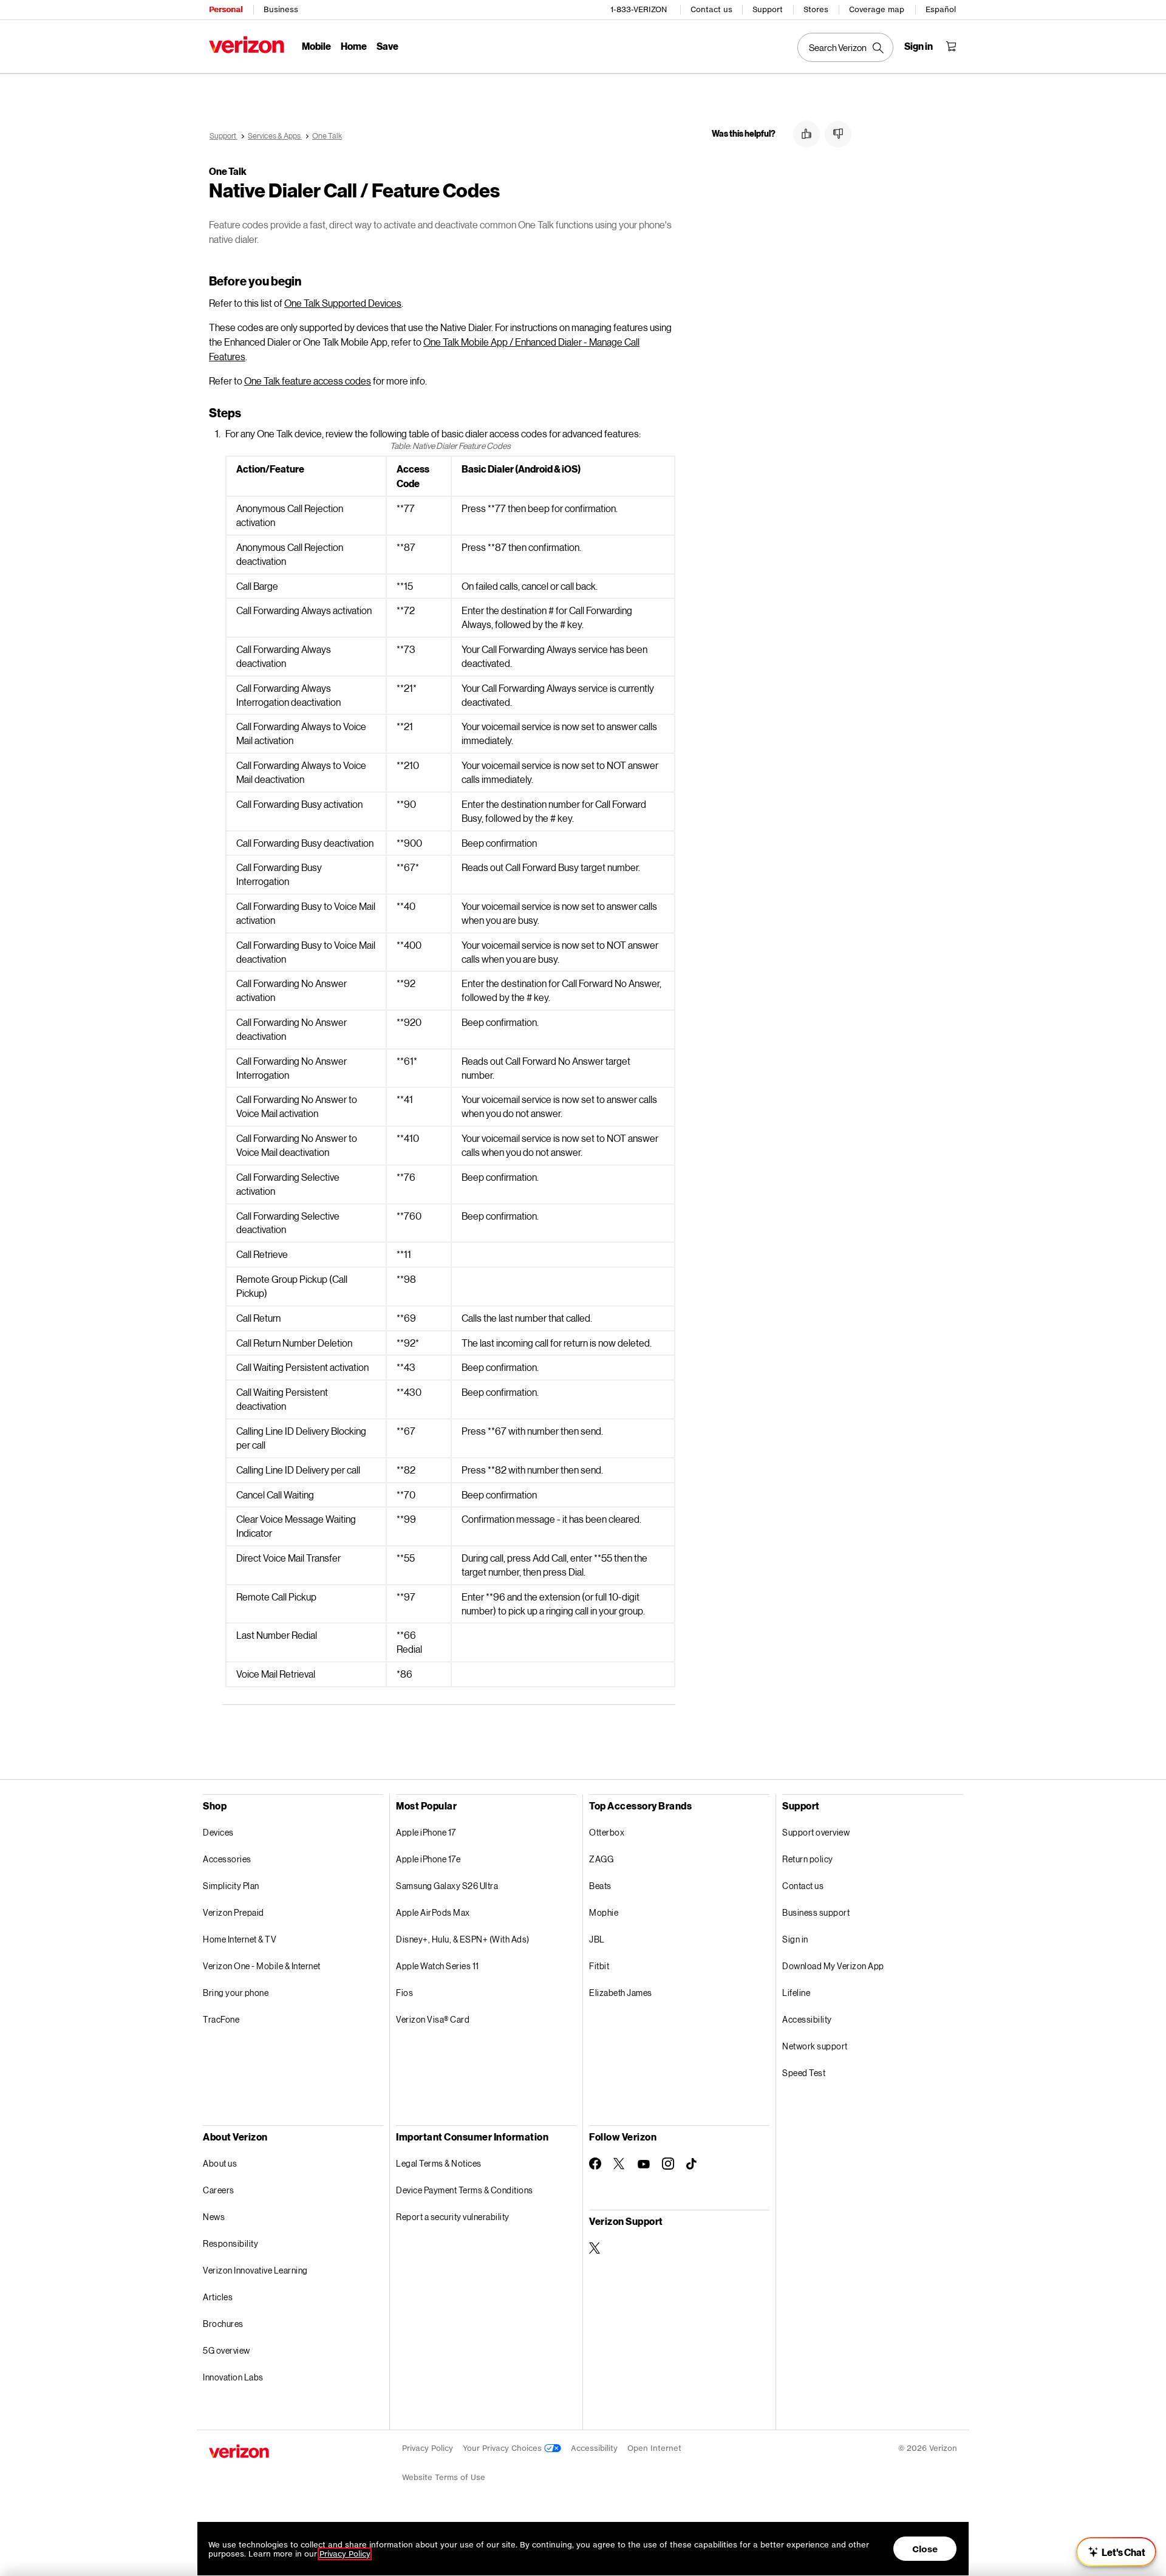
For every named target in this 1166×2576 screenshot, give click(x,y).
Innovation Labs (233, 2377)
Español (941, 9)
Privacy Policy (428, 2448)
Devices (218, 1832)
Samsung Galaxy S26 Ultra (447, 1886)
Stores (816, 9)
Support (768, 9)
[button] (806, 134)
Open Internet (654, 2448)
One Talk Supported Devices (343, 303)
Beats (600, 1886)
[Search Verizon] (845, 47)
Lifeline (796, 1993)
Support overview (816, 1832)
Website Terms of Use (444, 2477)
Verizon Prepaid (234, 1912)
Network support (815, 2046)
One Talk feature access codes (308, 381)
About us (220, 2163)
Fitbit (599, 1966)
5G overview (227, 2350)
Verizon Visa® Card (433, 2019)
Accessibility (807, 2019)
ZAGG (601, 1859)
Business (281, 9)
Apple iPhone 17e (428, 1859)
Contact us (711, 9)
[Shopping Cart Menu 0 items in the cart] (951, 46)
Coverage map (877, 9)
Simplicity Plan (231, 1886)
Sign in (795, 1939)
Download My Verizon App (833, 1966)
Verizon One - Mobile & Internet (262, 1966)
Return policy (808, 1859)
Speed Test (804, 2073)
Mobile (316, 46)
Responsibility (230, 2243)
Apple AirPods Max (433, 1912)
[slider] (1116, 2552)
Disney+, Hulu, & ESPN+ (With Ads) (463, 1939)
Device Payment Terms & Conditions (465, 2190)
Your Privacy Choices (503, 2448)
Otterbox (607, 1832)
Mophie (604, 1912)
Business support (816, 1912)
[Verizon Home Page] (247, 45)
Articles (218, 2297)
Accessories (227, 1859)
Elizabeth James (621, 1993)
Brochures (223, 2324)
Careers (219, 2190)
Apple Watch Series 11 (438, 1966)
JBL (597, 1939)
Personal (226, 9)
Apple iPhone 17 (426, 1832)
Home (354, 46)
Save (387, 46)
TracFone (221, 2019)
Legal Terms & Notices (439, 2163)
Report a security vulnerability (453, 2217)
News (214, 2217)
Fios (404, 1993)
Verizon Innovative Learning (255, 2270)
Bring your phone (236, 1993)
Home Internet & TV (240, 1939)
